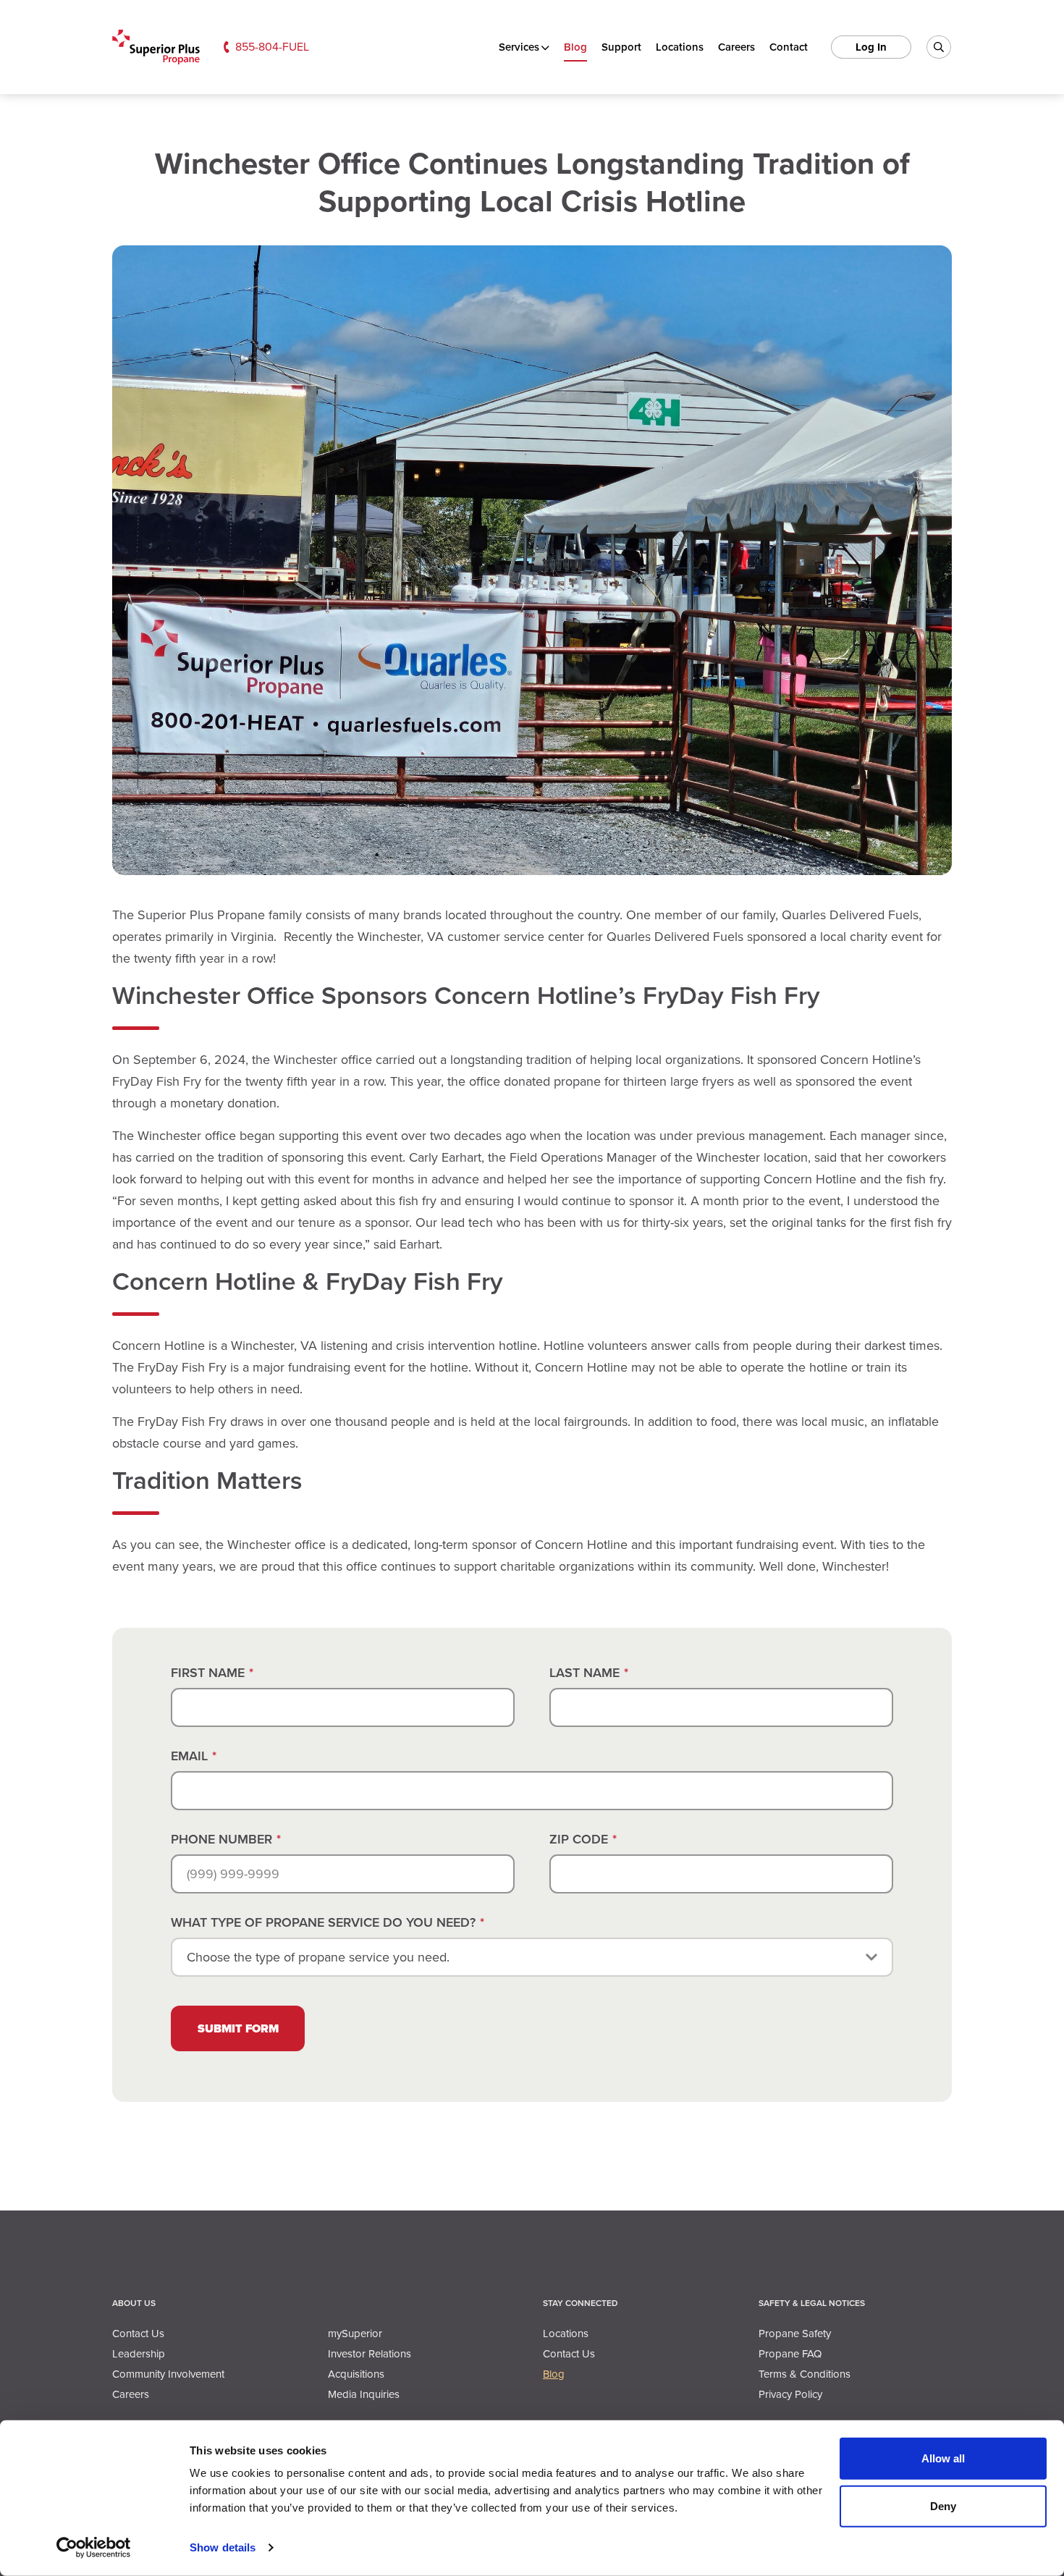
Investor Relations (370, 2354)
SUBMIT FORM (238, 2028)
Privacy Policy (790, 2394)
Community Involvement (168, 2374)
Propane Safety (795, 2334)
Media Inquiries (364, 2394)
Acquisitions (356, 2374)
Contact (789, 47)
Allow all (943, 2458)
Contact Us (138, 2334)
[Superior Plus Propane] (156, 47)
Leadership (139, 2354)
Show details (223, 2547)
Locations (680, 47)
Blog (575, 47)
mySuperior (355, 2334)
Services (519, 47)
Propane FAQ (790, 2354)
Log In (871, 47)
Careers (736, 47)
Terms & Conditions (805, 2374)
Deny (943, 2505)
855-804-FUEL (272, 47)
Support (621, 47)
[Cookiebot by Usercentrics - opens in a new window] (94, 2548)
